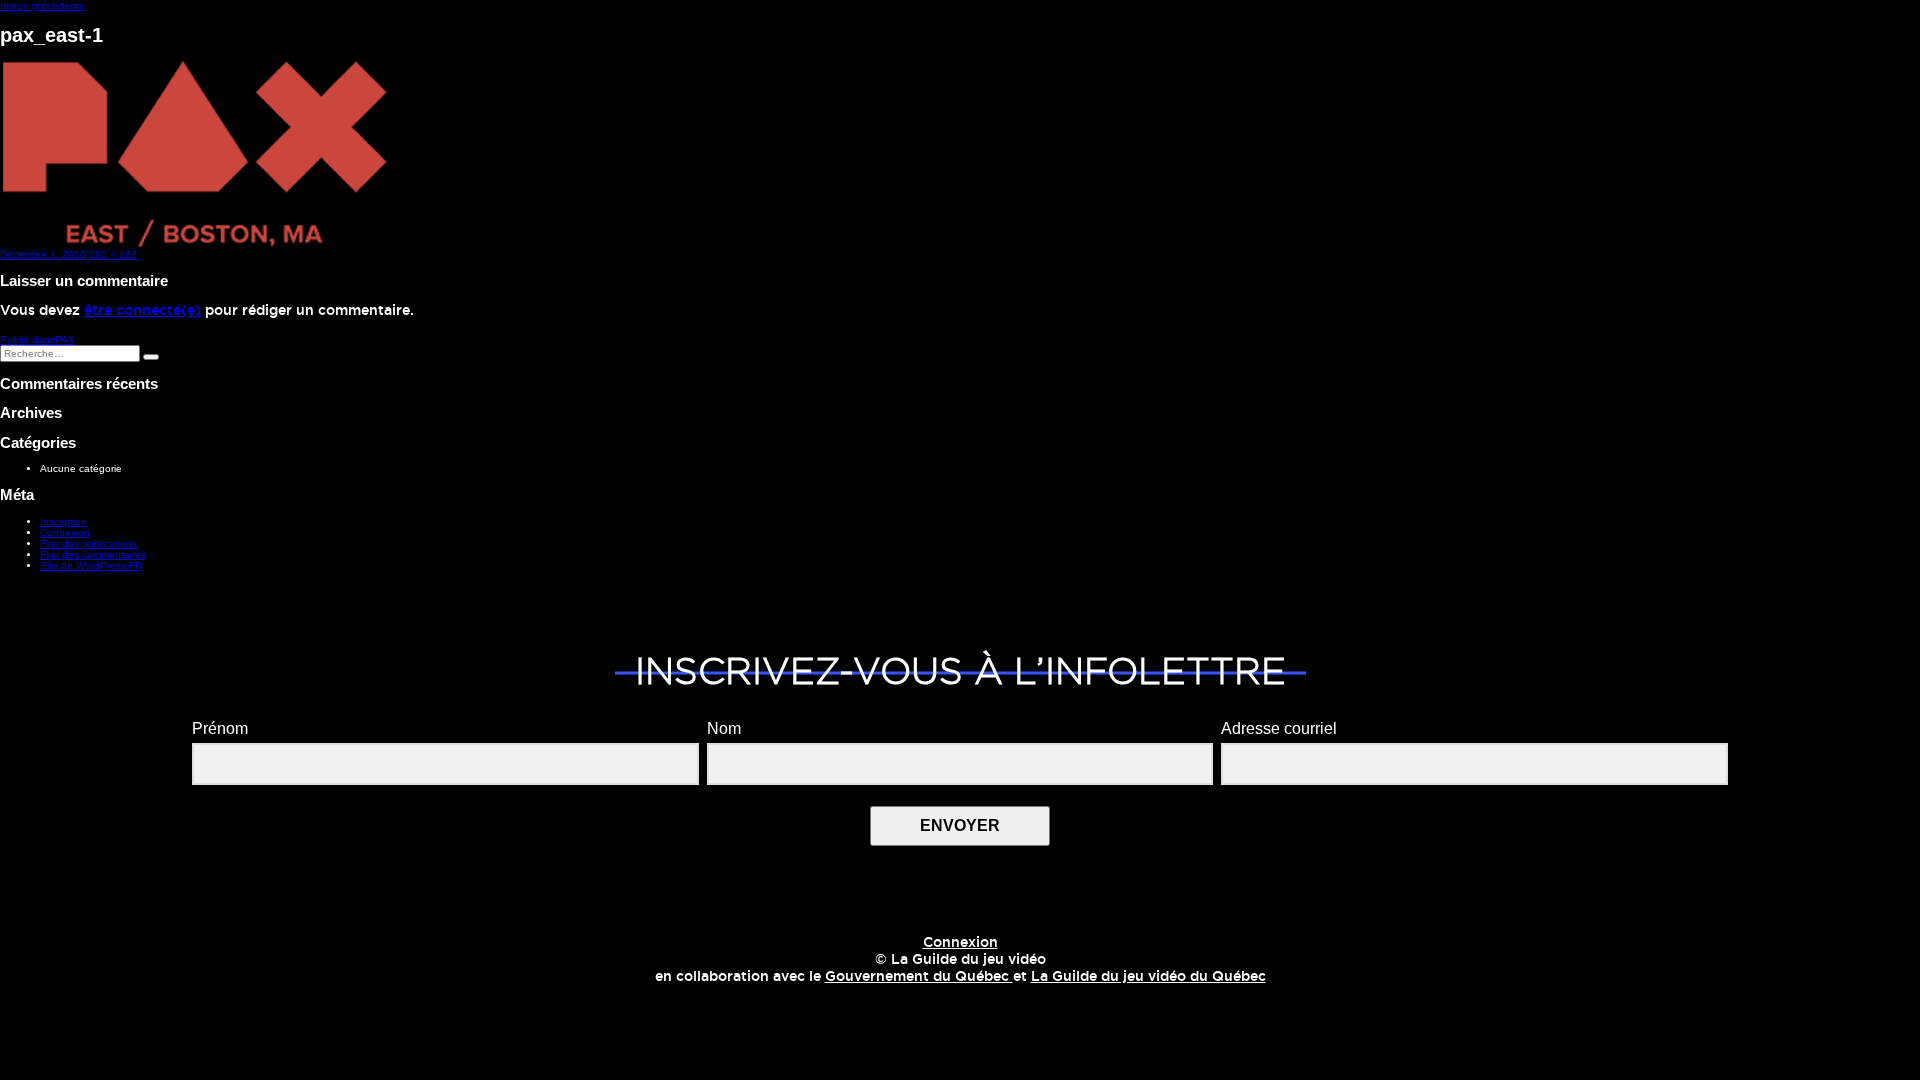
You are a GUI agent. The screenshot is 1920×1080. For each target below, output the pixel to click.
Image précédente (42, 5)
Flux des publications (88, 543)
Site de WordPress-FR (91, 565)
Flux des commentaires (93, 554)
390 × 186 (113, 254)
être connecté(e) (142, 311)
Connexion (65, 532)
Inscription (63, 521)
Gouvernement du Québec (919, 977)
